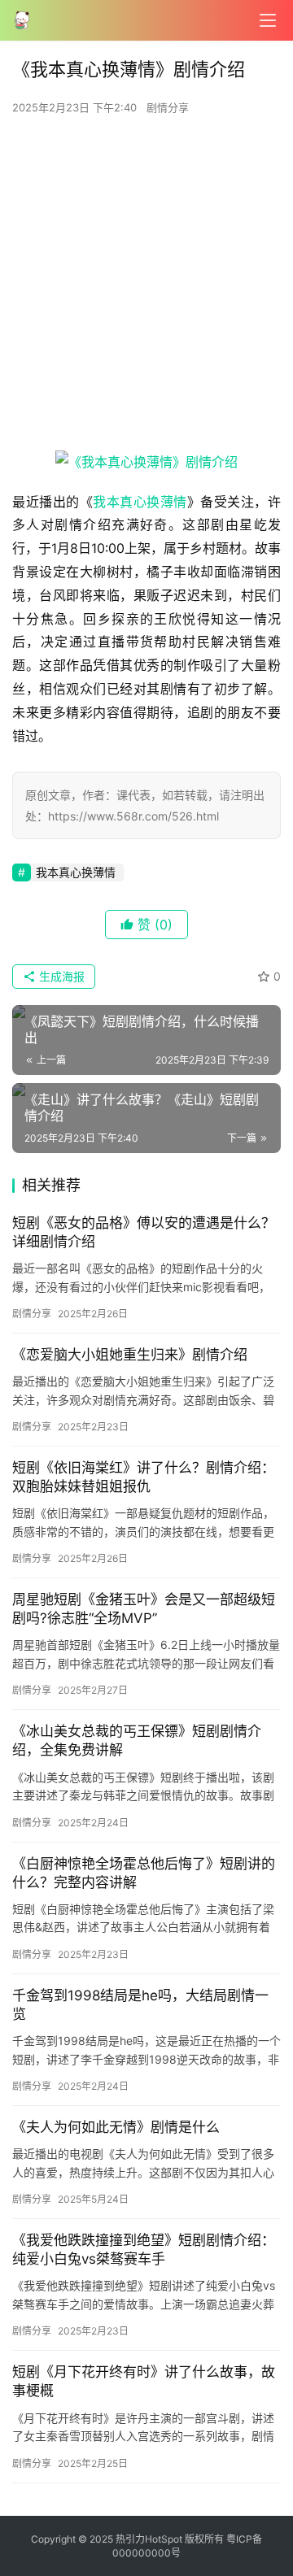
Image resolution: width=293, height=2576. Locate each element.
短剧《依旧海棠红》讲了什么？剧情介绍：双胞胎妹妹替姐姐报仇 (144, 1477)
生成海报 (60, 976)
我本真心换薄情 (140, 502)
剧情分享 (168, 107)
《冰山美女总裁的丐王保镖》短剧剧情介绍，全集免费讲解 (137, 1741)
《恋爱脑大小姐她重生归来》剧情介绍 (130, 1355)
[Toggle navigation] (268, 20)
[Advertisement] (146, 288)
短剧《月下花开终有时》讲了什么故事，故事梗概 (144, 2381)
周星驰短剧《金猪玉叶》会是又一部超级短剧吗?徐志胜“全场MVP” (144, 1609)
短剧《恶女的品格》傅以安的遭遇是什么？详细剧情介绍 (144, 1232)
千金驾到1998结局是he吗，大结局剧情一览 (140, 2005)
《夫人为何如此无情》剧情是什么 (116, 2127)
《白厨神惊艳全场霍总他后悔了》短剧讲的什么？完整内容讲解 (144, 1873)
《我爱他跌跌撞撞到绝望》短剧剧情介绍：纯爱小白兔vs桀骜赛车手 (144, 2250)
